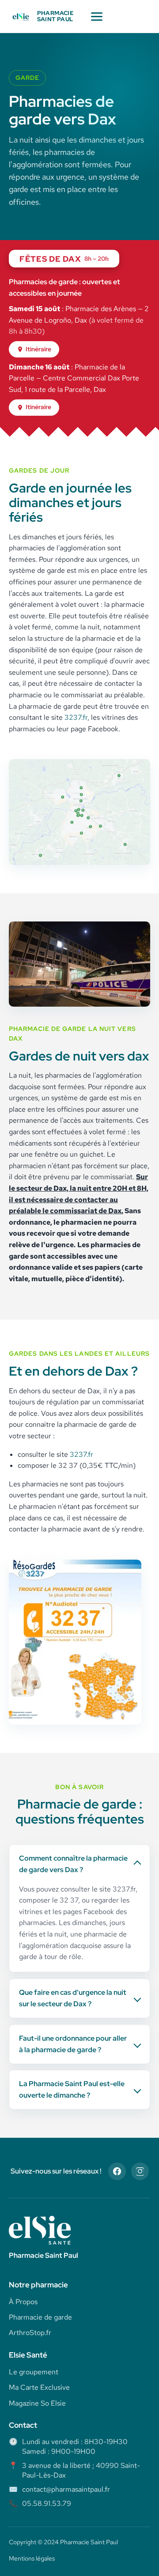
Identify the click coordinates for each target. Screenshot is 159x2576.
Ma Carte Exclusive (39, 2387)
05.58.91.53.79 (47, 2503)
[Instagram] (140, 2171)
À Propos (23, 2302)
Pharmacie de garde (40, 2317)
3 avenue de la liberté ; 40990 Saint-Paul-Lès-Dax (81, 2470)
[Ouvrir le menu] (97, 17)
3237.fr (76, 717)
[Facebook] (117, 2171)
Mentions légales (32, 2558)
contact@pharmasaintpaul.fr (66, 2489)
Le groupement (34, 2372)
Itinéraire (38, 349)
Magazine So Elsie (37, 2403)
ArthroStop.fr (30, 2333)
